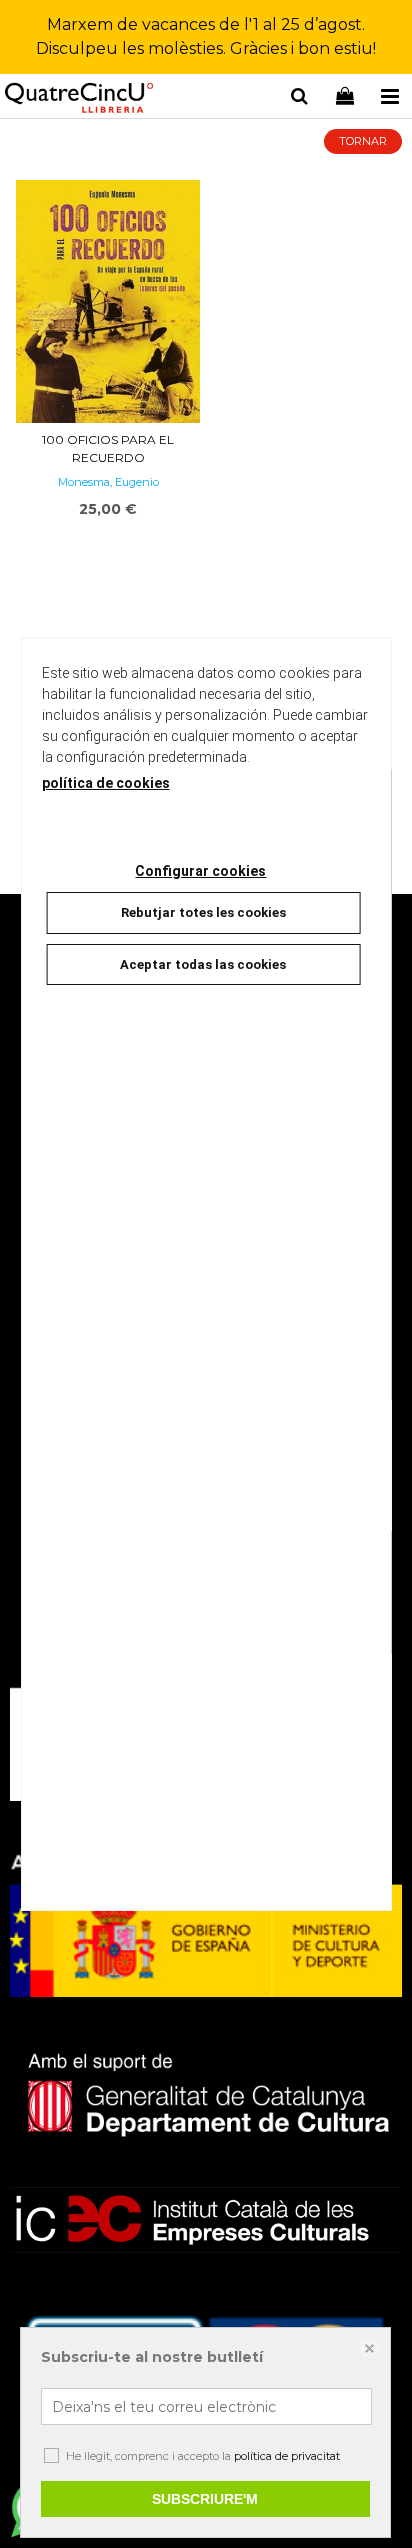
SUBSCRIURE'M (205, 2499)
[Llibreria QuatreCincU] (79, 99)
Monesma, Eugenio (108, 482)
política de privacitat (287, 2456)
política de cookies (106, 783)
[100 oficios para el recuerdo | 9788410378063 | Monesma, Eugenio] (108, 301)
